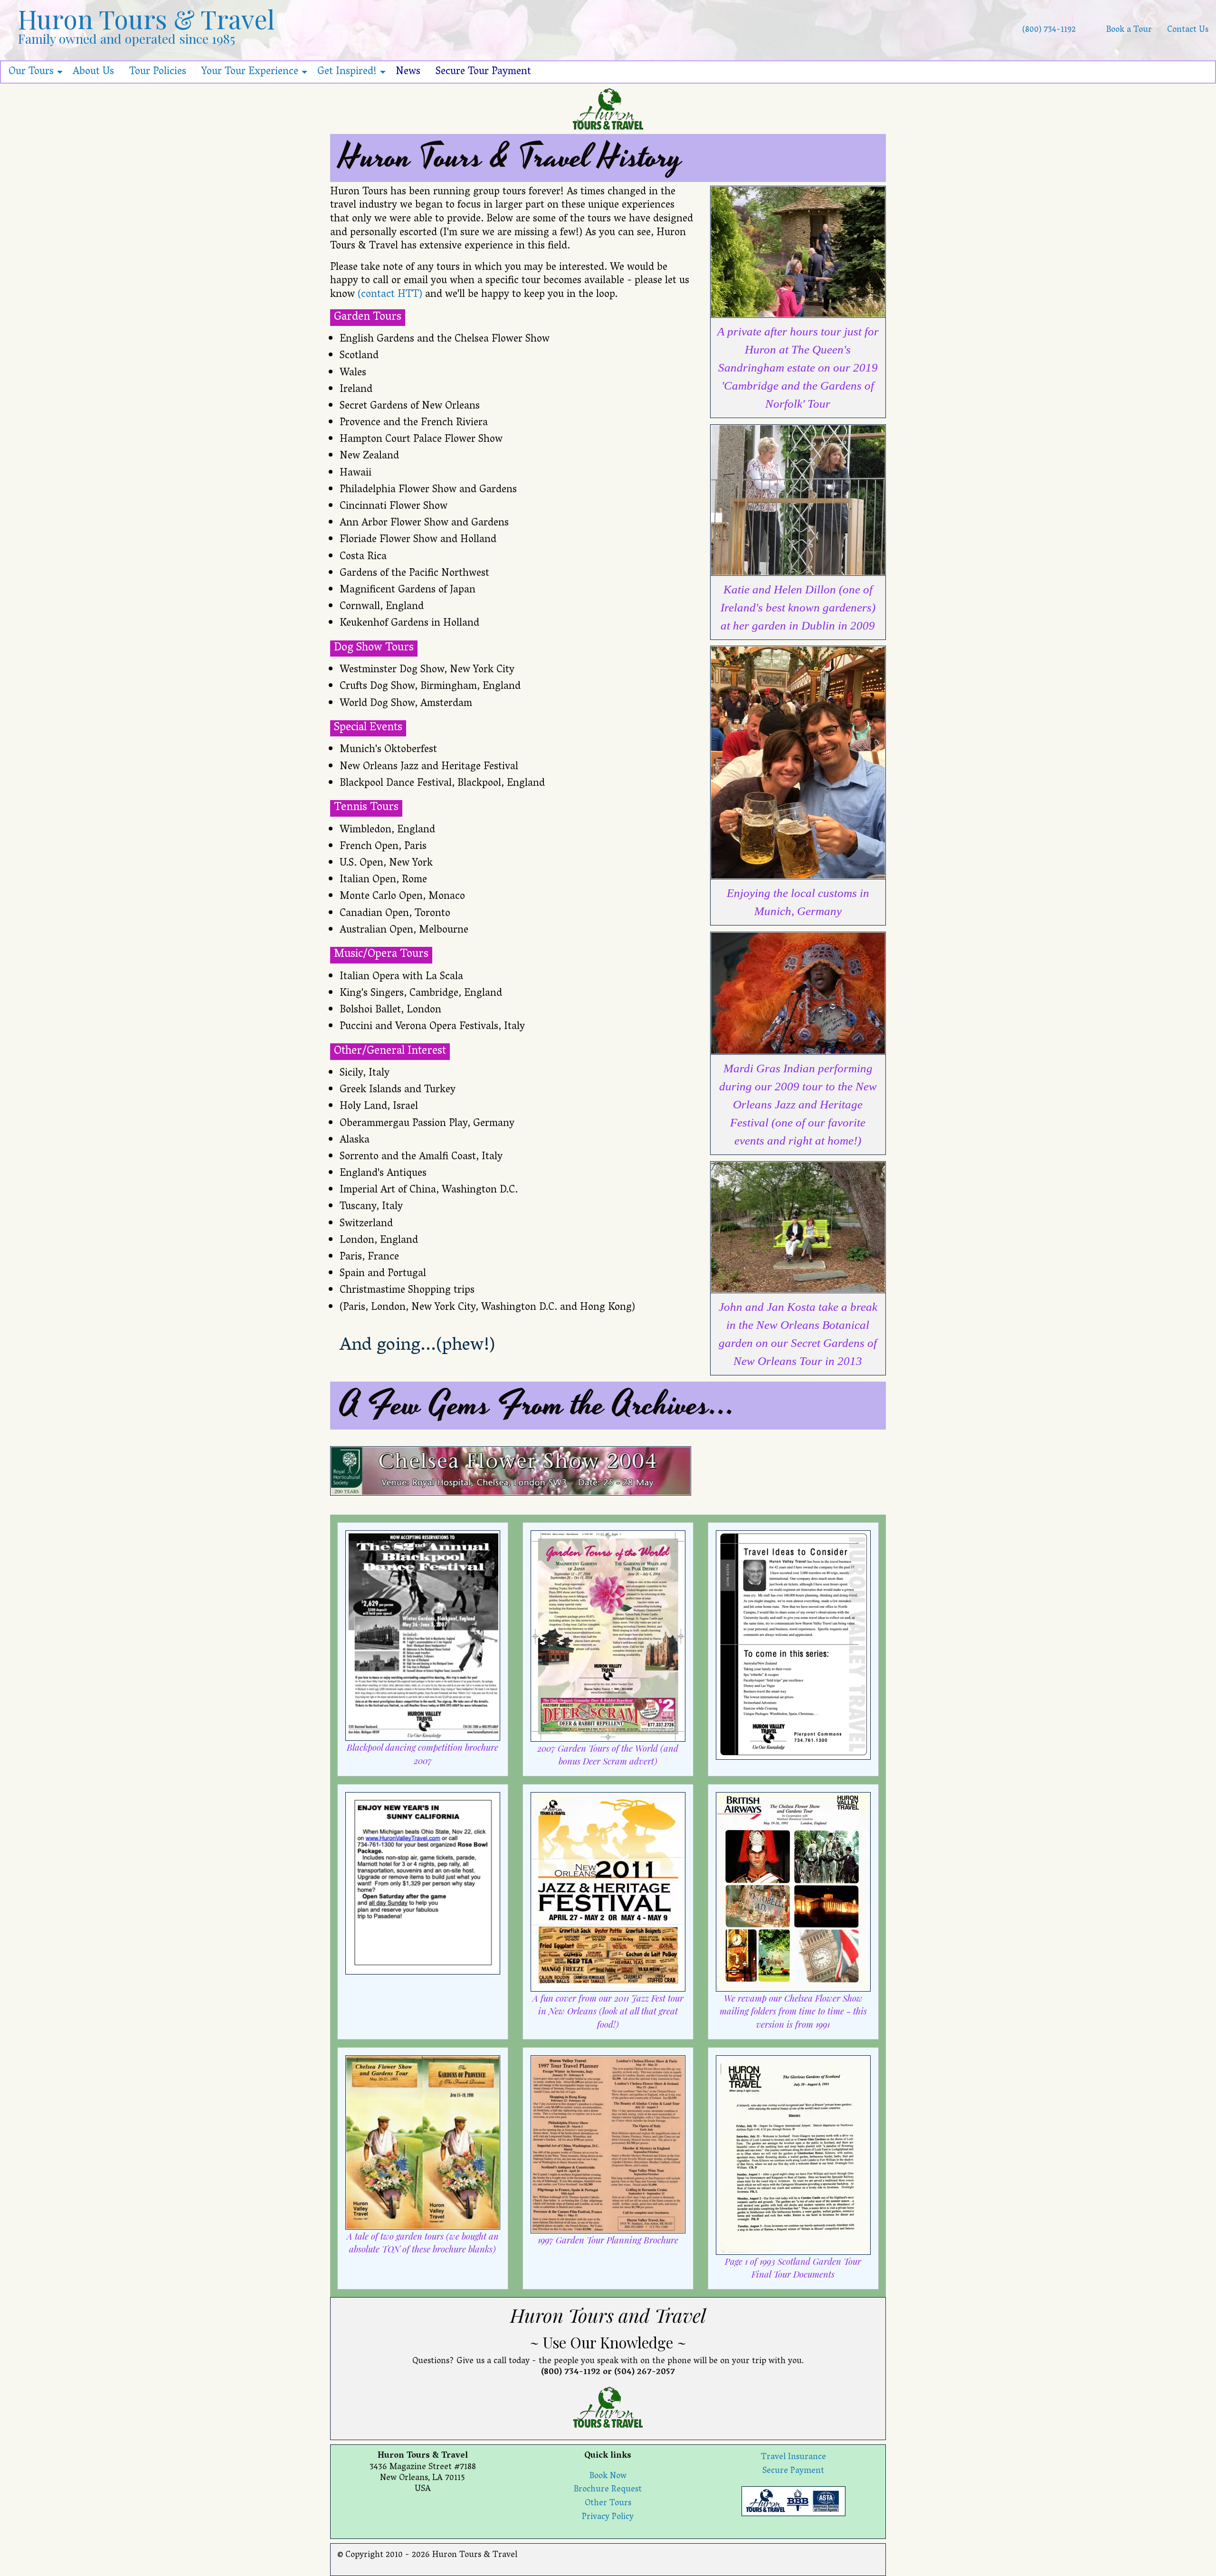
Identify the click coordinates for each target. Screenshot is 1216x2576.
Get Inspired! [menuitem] (347, 72)
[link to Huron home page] (793, 2502)
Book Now (608, 2477)
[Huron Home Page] (608, 109)
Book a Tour (1129, 30)
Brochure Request (608, 2490)
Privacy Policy (608, 2518)
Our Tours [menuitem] (31, 72)
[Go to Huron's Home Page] (1091, 30)
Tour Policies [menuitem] (158, 72)
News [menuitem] (408, 72)
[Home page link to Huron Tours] (608, 2407)
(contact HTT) (390, 295)
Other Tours (608, 2504)
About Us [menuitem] (93, 72)
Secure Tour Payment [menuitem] (483, 72)
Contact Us (1188, 30)
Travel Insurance (793, 2458)
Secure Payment (793, 2471)
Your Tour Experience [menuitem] (250, 72)
